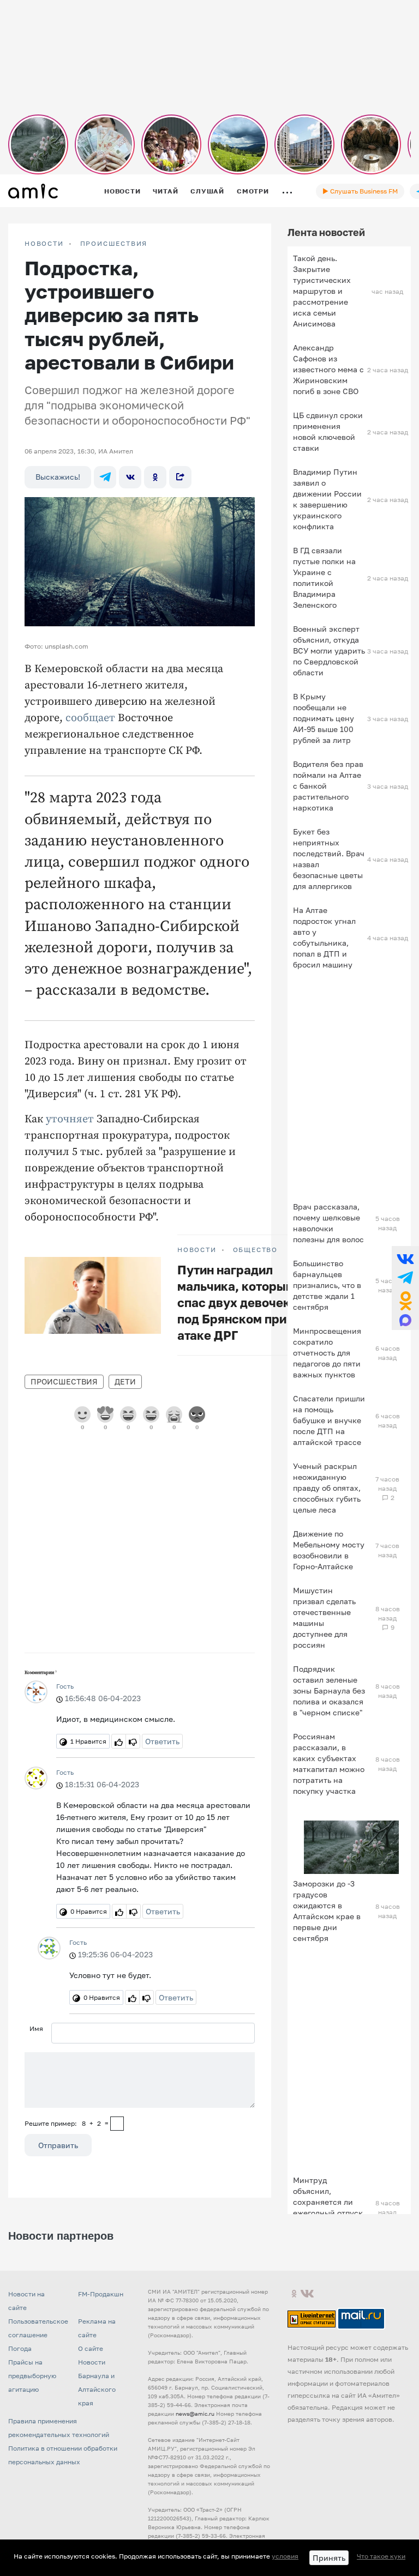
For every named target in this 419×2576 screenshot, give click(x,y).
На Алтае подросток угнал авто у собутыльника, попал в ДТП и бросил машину (324, 937)
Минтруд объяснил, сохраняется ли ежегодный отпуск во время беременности (328, 2207)
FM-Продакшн (101, 2294)
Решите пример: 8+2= (67, 2123)
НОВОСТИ (44, 244)
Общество (255, 1250)
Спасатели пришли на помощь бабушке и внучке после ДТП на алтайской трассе (329, 1420)
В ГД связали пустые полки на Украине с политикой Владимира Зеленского (324, 578)
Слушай (207, 191)
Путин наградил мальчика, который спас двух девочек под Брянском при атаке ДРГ (235, 1302)
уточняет (70, 1119)
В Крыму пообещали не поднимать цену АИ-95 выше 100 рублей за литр (324, 718)
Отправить (58, 2145)
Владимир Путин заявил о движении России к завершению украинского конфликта (327, 499)
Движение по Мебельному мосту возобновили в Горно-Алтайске (329, 1550)
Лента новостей (326, 232)
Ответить (162, 1741)
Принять (329, 2558)
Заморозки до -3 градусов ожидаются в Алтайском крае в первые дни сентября (327, 1911)
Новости (122, 191)
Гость (65, 1686)
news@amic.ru (195, 2414)
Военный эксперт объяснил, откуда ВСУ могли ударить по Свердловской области (329, 651)
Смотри (253, 191)
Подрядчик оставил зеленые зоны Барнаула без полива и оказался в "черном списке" (329, 1691)
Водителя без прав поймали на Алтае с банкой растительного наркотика (328, 786)
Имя (36, 2028)
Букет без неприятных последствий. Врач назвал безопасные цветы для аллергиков (329, 859)
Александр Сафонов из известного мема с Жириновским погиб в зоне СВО (328, 369)
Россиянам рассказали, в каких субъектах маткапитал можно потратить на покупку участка (329, 1764)
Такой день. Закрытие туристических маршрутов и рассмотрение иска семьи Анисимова (322, 291)
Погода (20, 2348)
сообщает (90, 718)
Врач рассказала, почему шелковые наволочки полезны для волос (328, 1223)
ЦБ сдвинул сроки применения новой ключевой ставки (328, 431)
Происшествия (114, 244)
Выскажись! (58, 477)
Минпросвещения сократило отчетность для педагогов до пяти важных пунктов (327, 1353)
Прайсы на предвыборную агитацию (32, 2376)
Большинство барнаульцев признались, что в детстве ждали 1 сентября (327, 1285)
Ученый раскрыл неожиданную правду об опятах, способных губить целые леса (327, 1488)
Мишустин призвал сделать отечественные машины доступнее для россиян (324, 1617)
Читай (165, 191)
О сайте (91, 2348)
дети (125, 1381)
